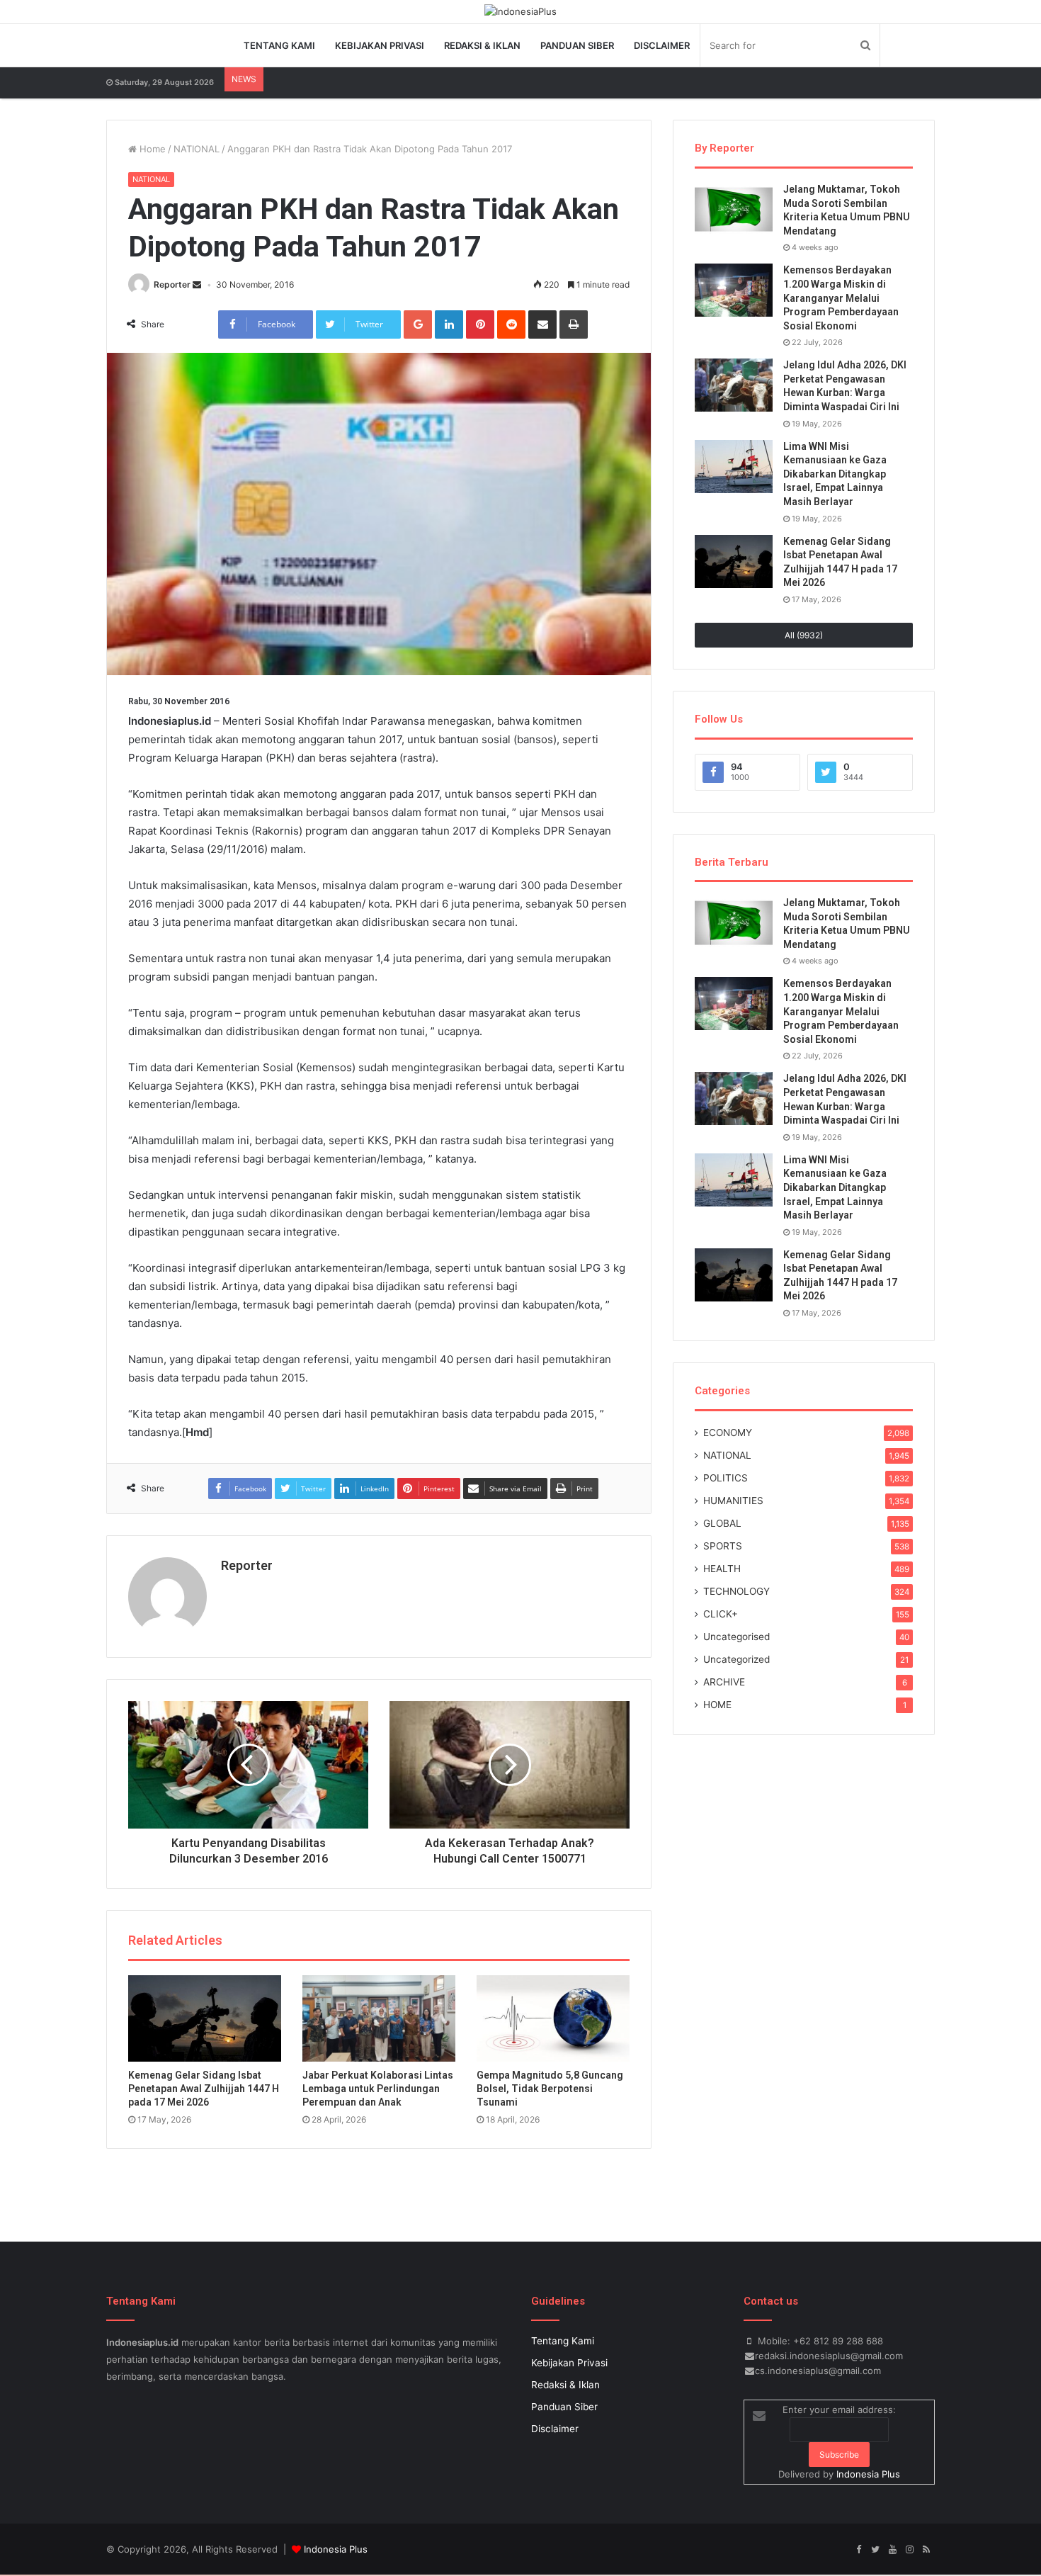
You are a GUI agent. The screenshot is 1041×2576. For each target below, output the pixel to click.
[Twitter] (875, 2550)
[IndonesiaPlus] (520, 11)
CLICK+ (721, 1614)
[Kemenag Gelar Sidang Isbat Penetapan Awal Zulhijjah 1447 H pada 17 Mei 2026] (205, 2018)
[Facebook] (858, 2550)
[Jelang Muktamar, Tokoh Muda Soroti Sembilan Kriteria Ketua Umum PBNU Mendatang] (734, 209)
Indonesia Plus (868, 2474)
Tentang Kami (279, 45)
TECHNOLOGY (736, 1591)
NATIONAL (197, 149)
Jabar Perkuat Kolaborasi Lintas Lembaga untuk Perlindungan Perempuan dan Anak (378, 2089)
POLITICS (726, 1478)
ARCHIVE (724, 1682)
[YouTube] (892, 2550)
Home (151, 149)
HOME (717, 1705)
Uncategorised (736, 1637)
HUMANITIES (733, 1501)
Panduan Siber (577, 45)
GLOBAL (722, 1523)
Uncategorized (736, 1659)
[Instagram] (909, 2550)
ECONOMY (728, 1433)
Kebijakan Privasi (380, 45)
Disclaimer (662, 45)
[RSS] (926, 2550)
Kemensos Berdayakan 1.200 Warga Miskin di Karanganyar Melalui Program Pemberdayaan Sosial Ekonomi (841, 298)
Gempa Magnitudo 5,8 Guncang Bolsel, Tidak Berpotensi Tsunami (550, 2089)
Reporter (172, 284)
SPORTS (723, 1546)
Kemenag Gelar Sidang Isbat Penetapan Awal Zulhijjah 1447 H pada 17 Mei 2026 (204, 2089)
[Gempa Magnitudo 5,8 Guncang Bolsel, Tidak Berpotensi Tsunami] (553, 2018)
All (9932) (804, 635)
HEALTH (722, 1569)
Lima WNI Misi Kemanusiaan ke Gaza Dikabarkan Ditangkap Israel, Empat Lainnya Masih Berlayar (835, 474)
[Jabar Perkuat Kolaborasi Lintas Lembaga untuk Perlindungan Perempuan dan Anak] (379, 2018)
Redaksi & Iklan (482, 45)
